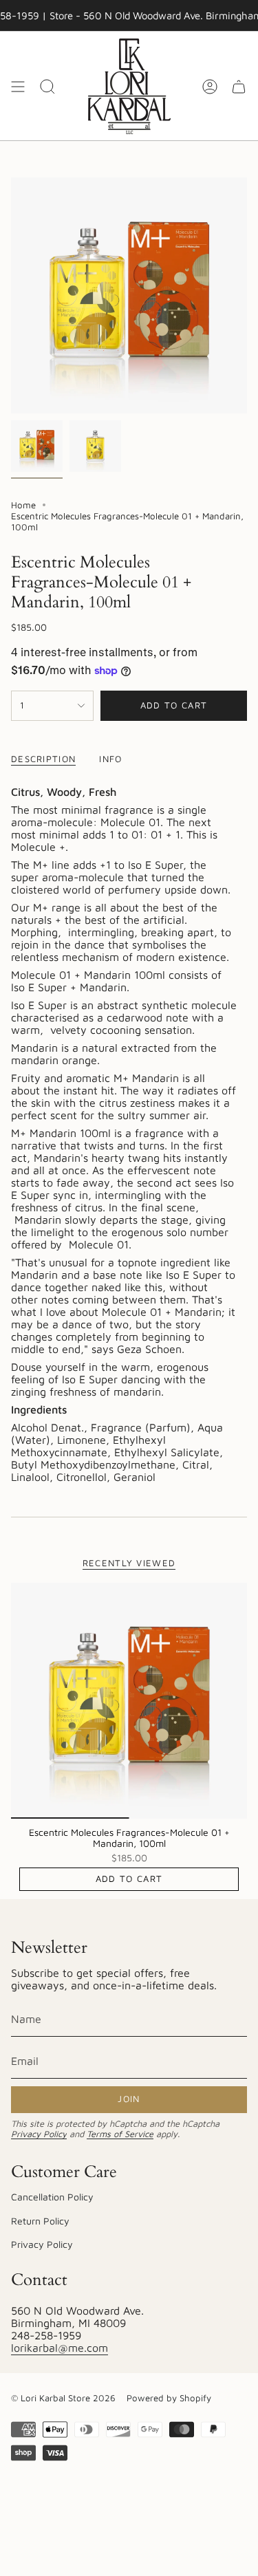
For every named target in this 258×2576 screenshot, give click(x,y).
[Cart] (239, 86)
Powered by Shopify (169, 2398)
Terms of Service (120, 2134)
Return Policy (40, 2221)
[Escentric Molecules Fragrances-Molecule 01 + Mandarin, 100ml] (129, 1701)
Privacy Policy (39, 2134)
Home (23, 505)
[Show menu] (18, 86)
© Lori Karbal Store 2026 (63, 2398)
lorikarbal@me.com (60, 2348)
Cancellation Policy (52, 2197)
